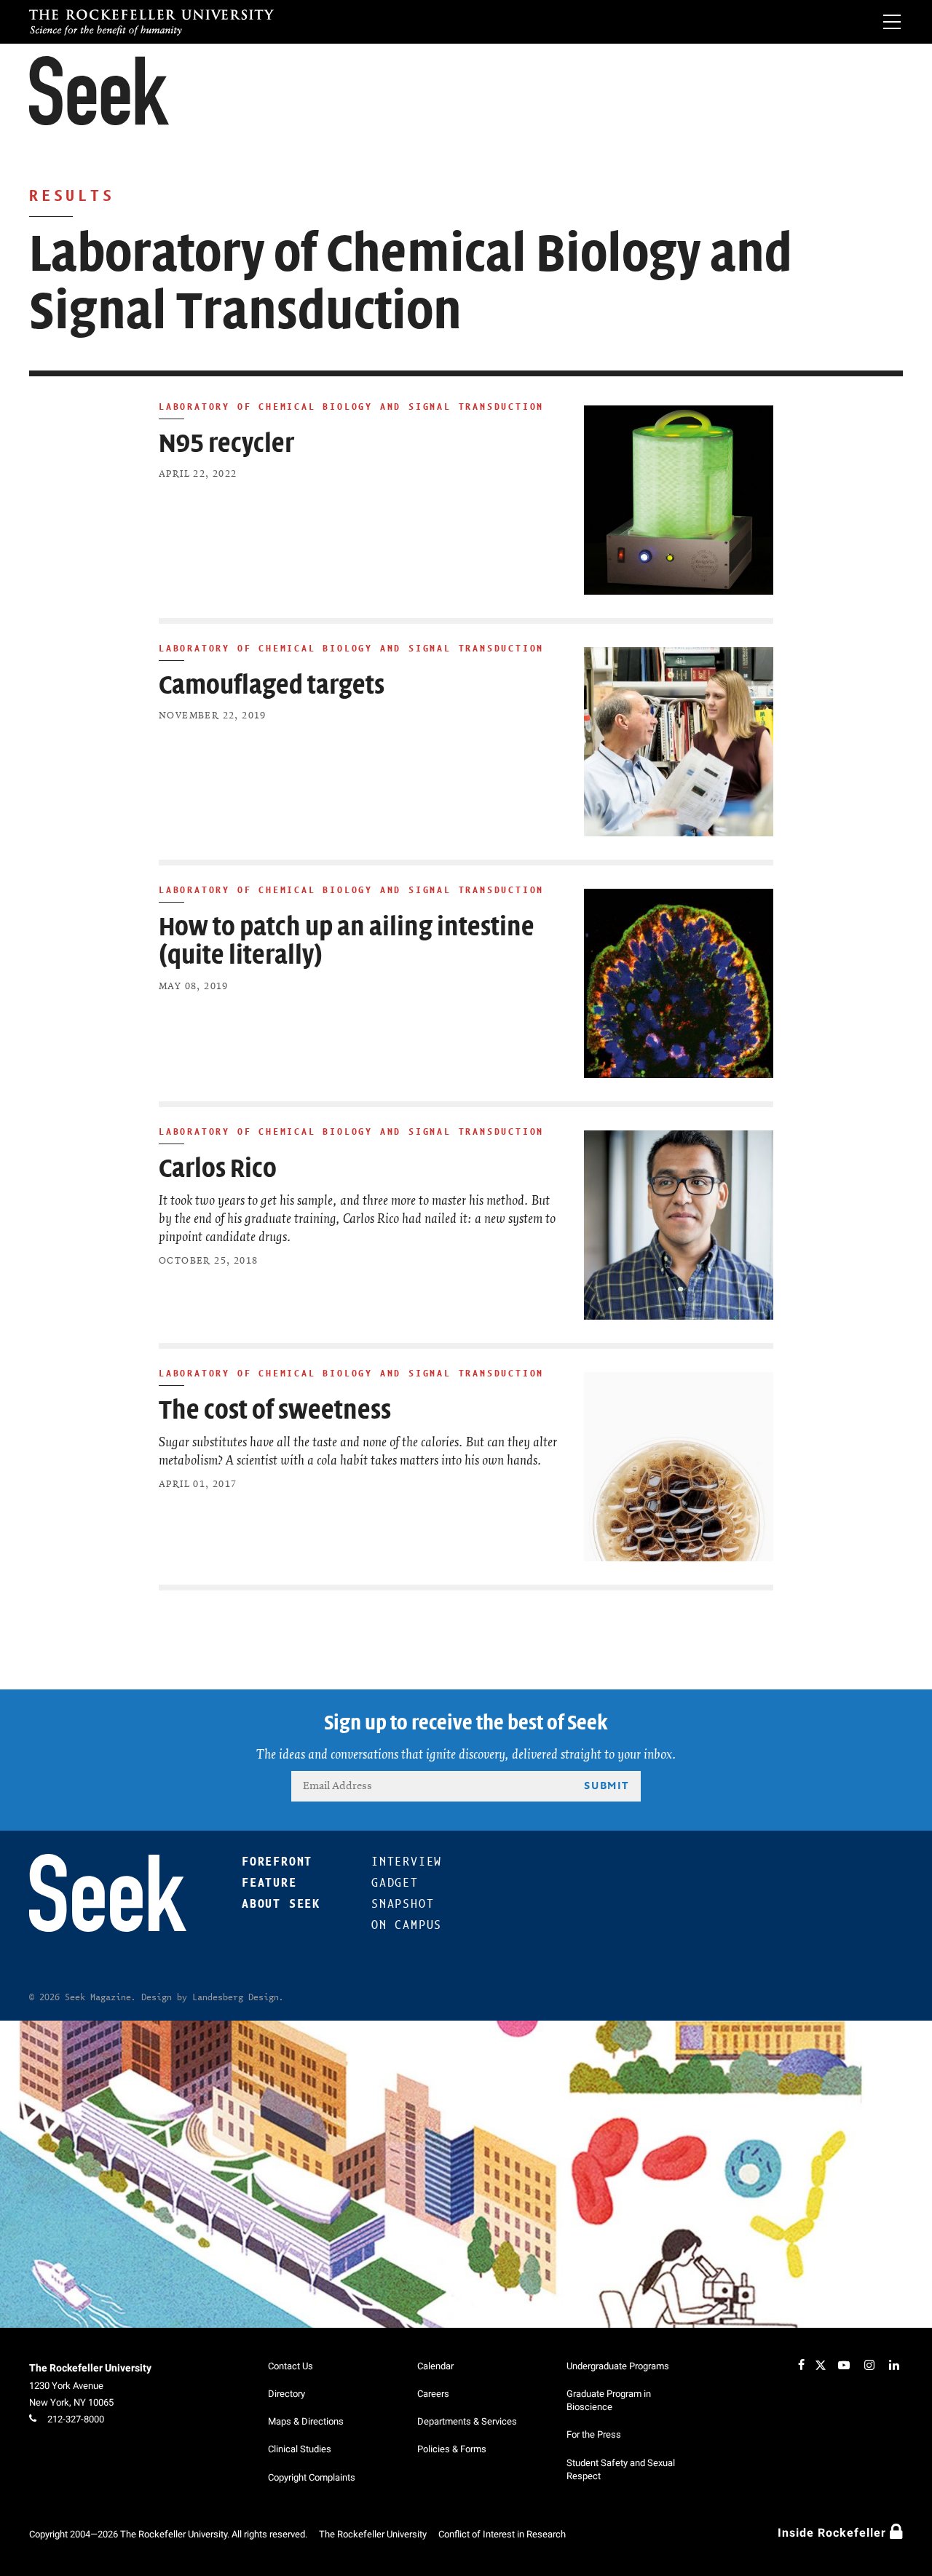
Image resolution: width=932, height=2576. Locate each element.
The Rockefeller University (90, 2368)
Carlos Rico (218, 1169)
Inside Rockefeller (834, 2533)
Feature (269, 1883)
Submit (607, 1785)
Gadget (395, 1883)
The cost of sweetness (275, 1410)
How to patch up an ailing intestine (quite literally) (347, 942)
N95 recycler (226, 444)
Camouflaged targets (272, 685)
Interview (407, 1862)
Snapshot (403, 1904)
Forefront (277, 1862)
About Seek (281, 1904)
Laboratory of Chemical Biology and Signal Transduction (351, 406)
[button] (99, 91)
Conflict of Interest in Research (502, 2534)
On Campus (407, 1925)
